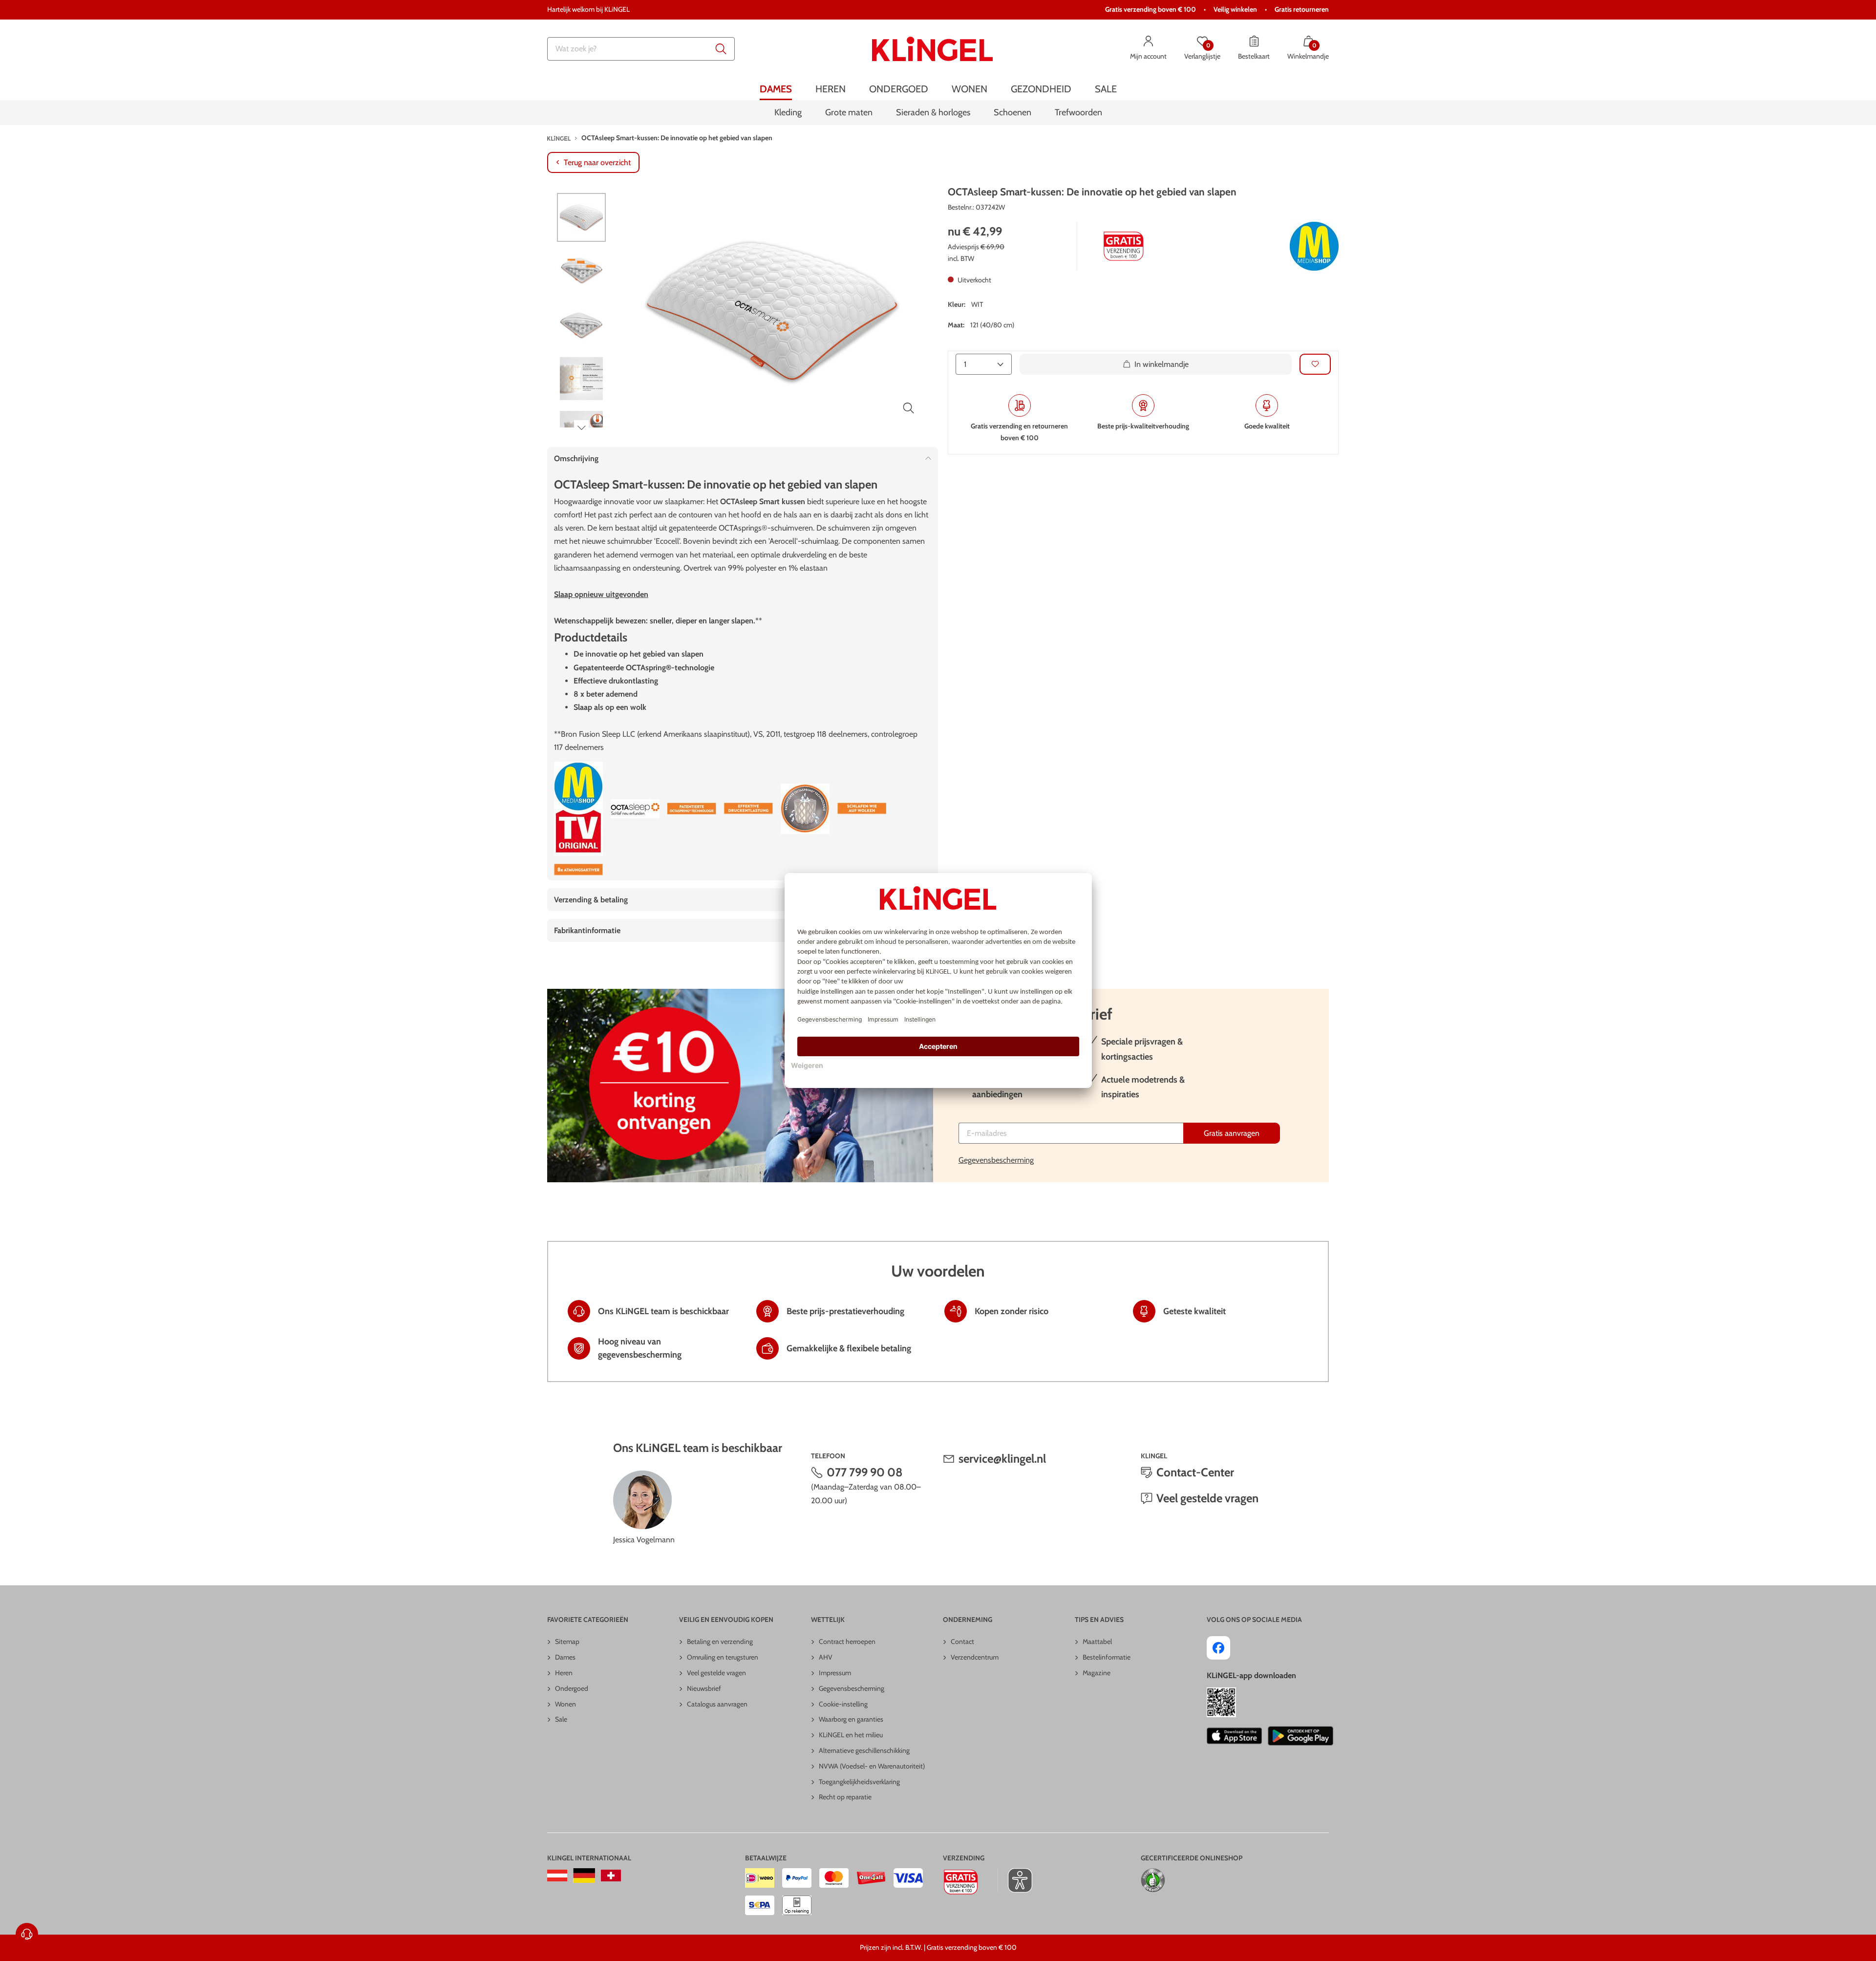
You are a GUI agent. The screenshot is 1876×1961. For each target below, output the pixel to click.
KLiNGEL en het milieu (851, 1735)
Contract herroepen (847, 1641)
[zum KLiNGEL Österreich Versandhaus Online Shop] (557, 1876)
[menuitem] (776, 89)
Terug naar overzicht (597, 162)
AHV (826, 1657)
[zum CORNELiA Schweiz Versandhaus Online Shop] (611, 1876)
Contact (962, 1641)
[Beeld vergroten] (909, 408)
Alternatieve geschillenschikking (864, 1750)
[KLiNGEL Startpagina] (932, 49)
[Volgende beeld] (581, 427)
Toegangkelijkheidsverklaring (859, 1782)
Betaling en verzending (720, 1641)
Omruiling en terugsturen (723, 1657)
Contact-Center (1195, 1472)
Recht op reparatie (845, 1797)
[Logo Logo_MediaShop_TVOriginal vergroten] (578, 809)
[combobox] (641, 49)
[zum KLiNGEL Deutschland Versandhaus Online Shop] (584, 1876)
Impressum (835, 1673)
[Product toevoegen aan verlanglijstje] (1315, 364)
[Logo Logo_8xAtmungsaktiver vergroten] (578, 870)
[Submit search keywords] (721, 49)
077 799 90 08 (865, 1472)
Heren (564, 1673)
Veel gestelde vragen (1207, 1498)
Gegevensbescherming (996, 1160)
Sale (561, 1719)
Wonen (565, 1704)
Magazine (1097, 1673)
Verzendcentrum (975, 1657)
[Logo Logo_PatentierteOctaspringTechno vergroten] (805, 809)
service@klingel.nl (1002, 1459)
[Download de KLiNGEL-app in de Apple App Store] (1234, 1736)
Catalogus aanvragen (717, 1704)
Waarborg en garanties (851, 1719)
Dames (565, 1657)
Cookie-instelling (843, 1704)
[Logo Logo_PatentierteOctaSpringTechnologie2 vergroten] (692, 809)
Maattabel (1097, 1641)
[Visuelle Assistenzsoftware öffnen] (1015, 1880)
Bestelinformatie (1107, 1657)
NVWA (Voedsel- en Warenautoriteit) (872, 1766)
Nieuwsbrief (704, 1688)
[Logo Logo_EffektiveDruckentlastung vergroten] (748, 809)
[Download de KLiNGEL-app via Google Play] (1300, 1736)
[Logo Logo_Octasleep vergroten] (635, 809)
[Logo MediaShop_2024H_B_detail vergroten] (1314, 246)
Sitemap (567, 1641)
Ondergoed (572, 1688)
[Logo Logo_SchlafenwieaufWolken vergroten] (862, 809)
